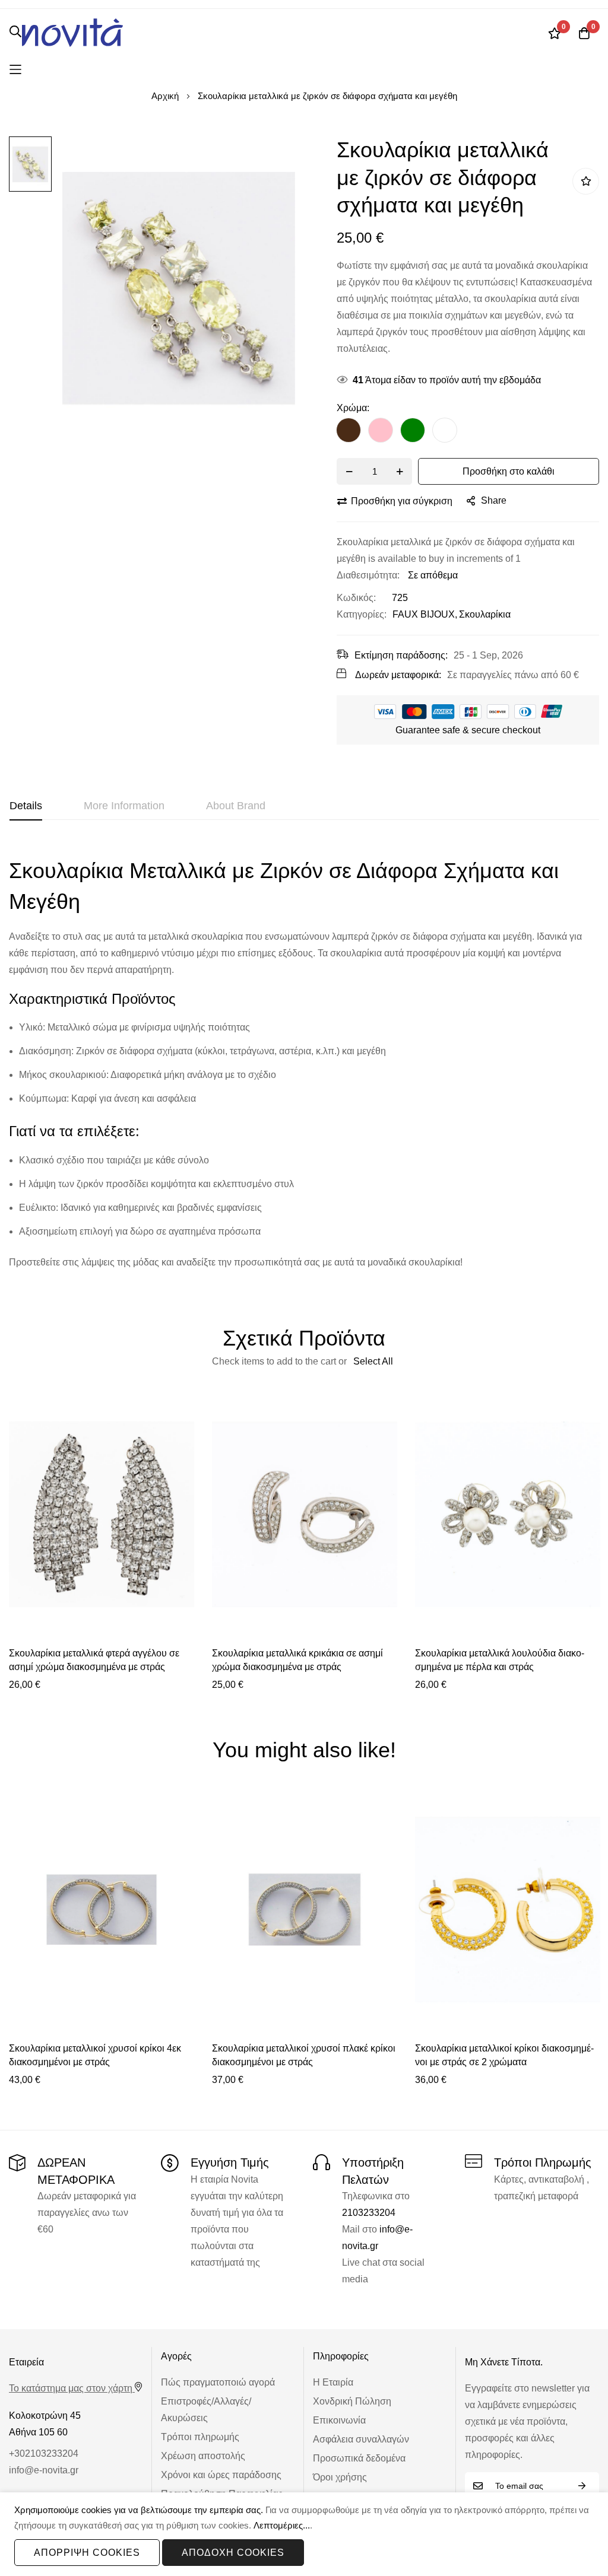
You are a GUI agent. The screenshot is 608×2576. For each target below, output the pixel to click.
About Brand (236, 806)
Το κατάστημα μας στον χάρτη (71, 2388)
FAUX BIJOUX (424, 614)
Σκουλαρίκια (485, 614)
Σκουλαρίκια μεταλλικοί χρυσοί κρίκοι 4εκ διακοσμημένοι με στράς (95, 2055)
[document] (304, 2534)
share (494, 500)
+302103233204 (44, 2453)
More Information (124, 806)
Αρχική (165, 96)
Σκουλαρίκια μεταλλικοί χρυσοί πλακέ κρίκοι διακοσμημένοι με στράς (304, 2055)
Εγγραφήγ (582, 2486)
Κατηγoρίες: (362, 614)
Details (26, 806)
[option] (349, 430)
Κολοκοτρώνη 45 (45, 2416)
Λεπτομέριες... (282, 2525)
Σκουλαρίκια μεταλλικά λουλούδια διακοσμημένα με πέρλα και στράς (500, 1660)
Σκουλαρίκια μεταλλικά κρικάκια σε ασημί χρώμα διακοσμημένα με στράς (297, 1660)
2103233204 (369, 2213)
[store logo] (72, 33)
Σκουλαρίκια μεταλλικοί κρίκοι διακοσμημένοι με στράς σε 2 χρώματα (504, 2055)
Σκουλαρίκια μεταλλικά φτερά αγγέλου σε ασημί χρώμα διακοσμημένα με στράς (94, 1660)
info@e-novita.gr (44, 2470)
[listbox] (468, 433)
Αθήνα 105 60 (38, 2432)
